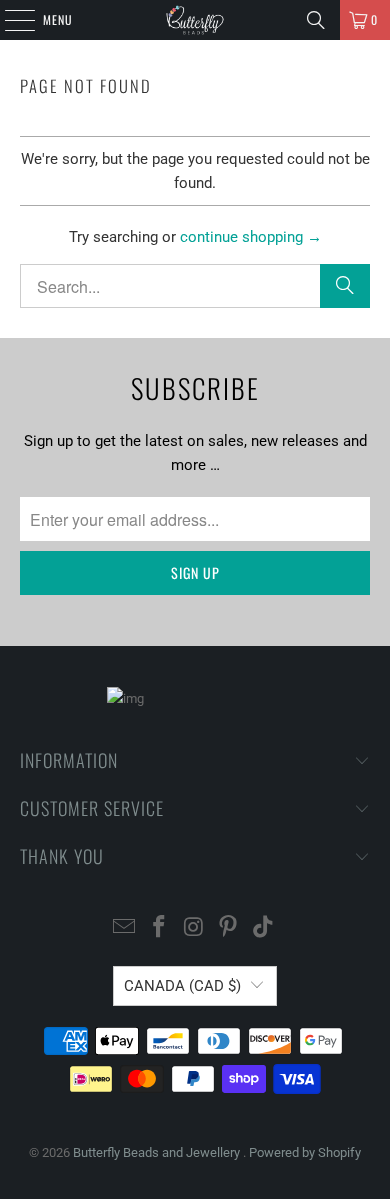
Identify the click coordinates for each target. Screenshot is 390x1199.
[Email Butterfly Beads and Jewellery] (125, 928)
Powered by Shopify (305, 1152)
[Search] (316, 20)
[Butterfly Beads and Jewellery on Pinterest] (229, 928)
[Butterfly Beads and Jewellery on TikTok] (264, 928)
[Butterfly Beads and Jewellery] (195, 20)
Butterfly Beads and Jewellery (158, 1152)
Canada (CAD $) (182, 986)
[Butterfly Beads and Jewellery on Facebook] (159, 928)
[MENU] (9, 20)
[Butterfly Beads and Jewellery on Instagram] (194, 928)
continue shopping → (251, 237)
